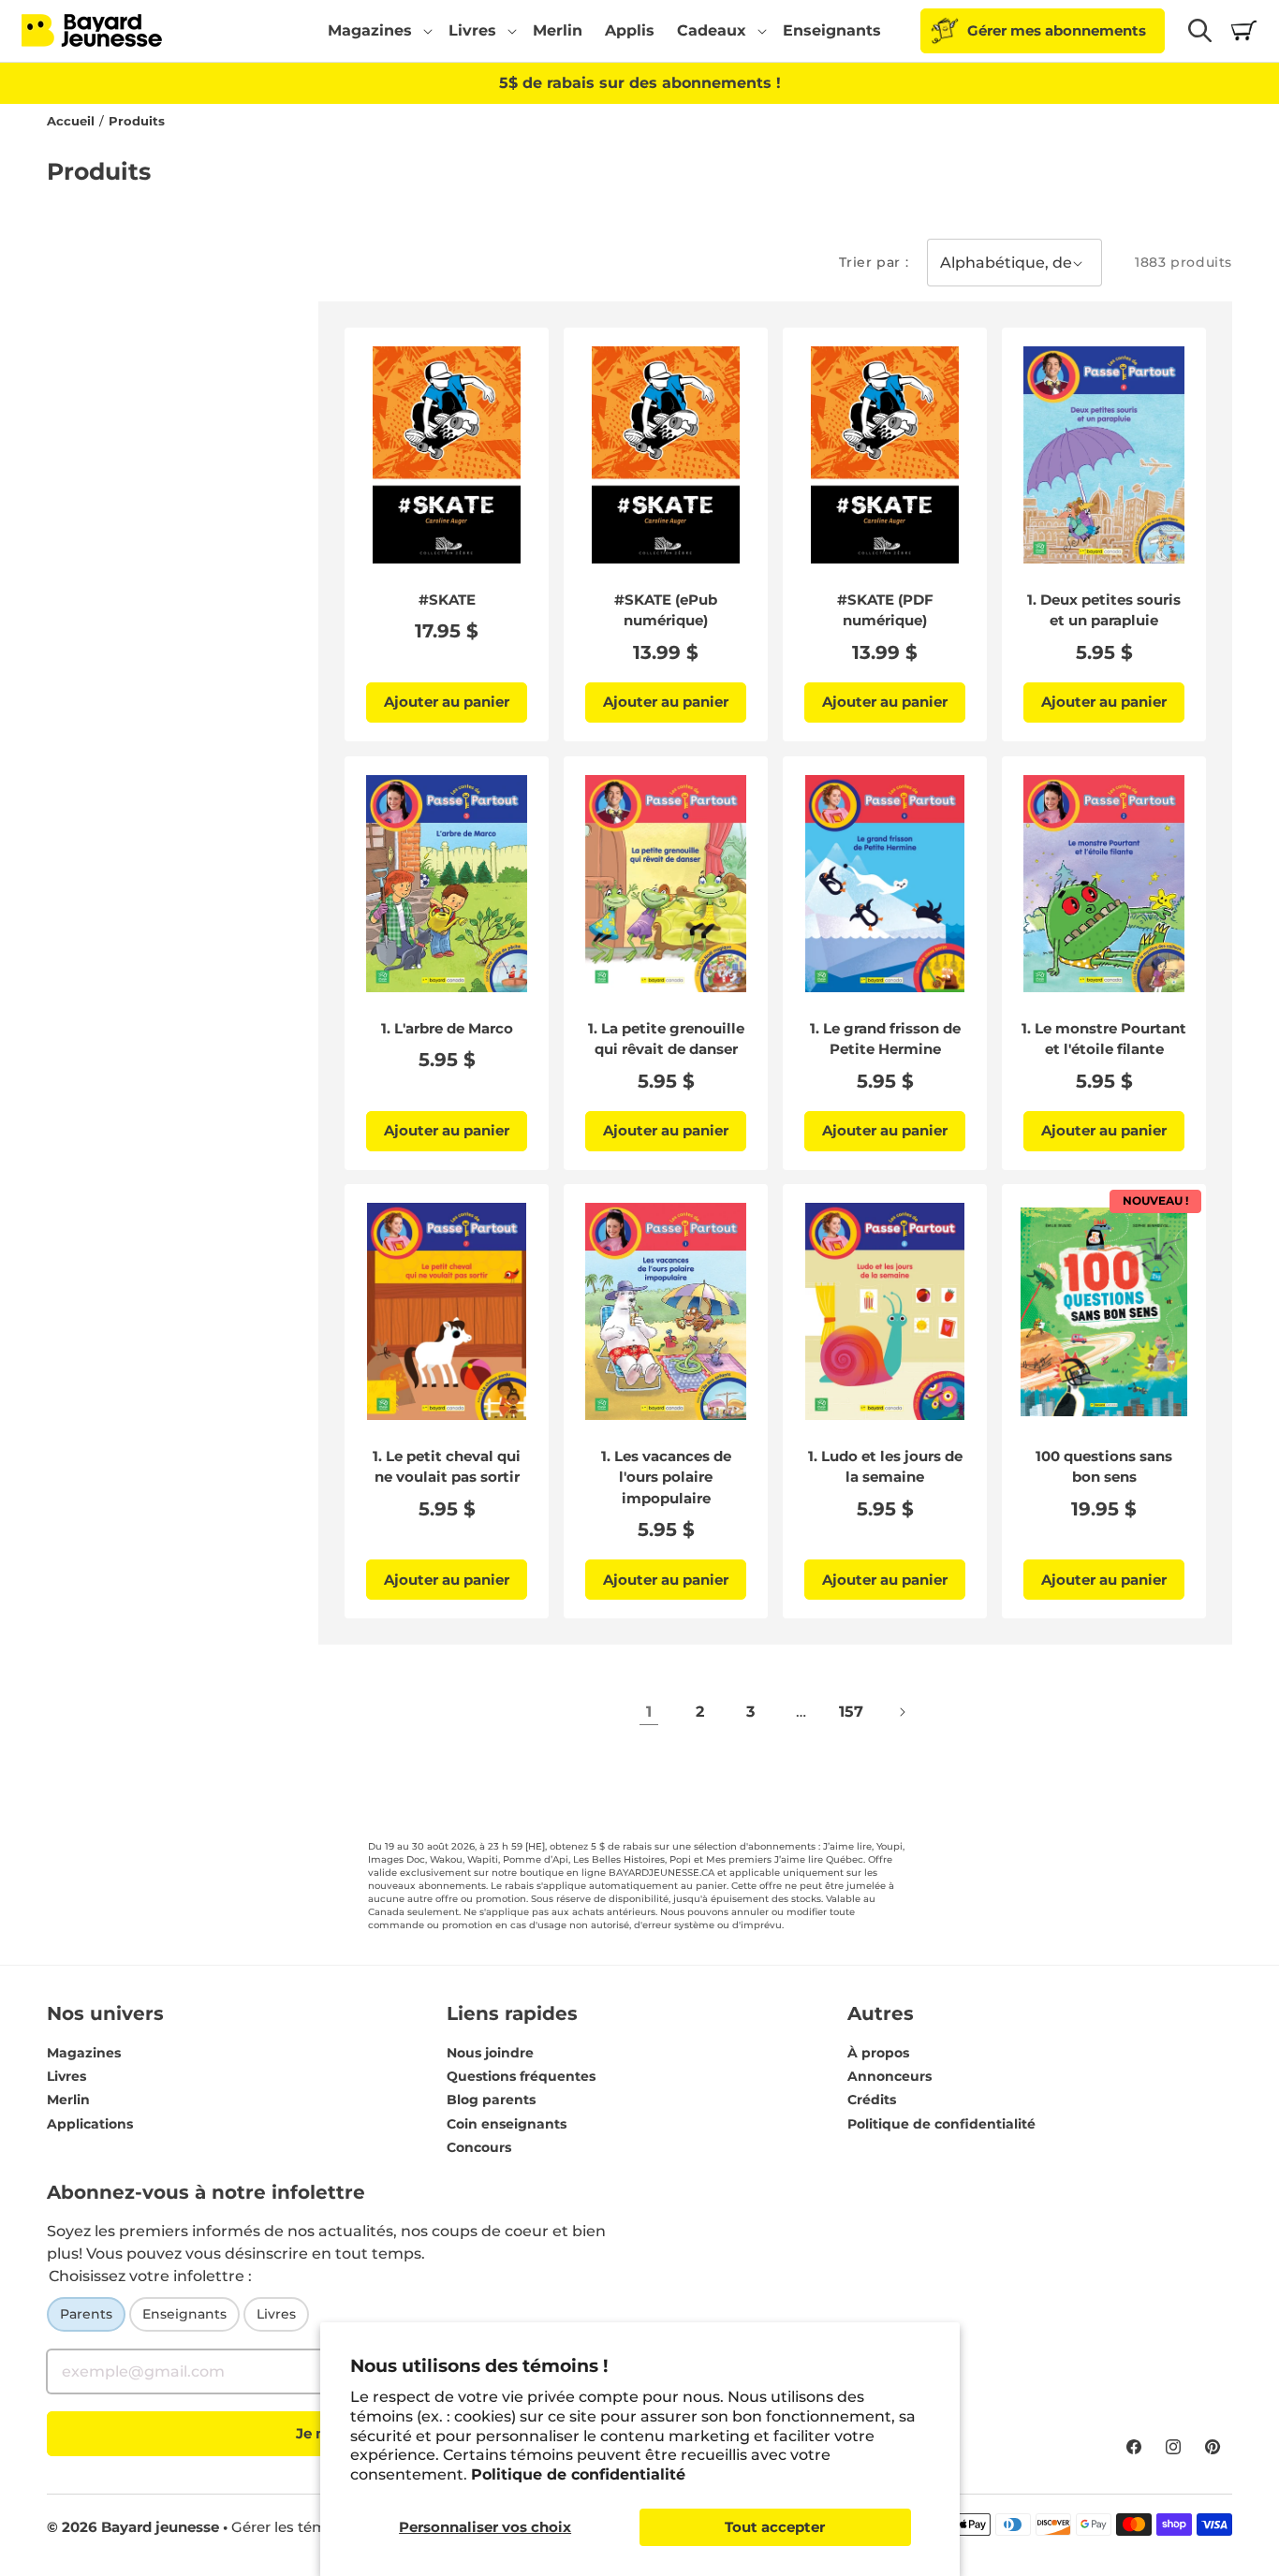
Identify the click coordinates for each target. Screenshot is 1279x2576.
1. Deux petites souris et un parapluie (1104, 610)
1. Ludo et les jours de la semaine (885, 1467)
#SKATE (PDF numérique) (885, 610)
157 (851, 1712)
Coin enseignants (507, 2124)
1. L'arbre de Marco (447, 1027)
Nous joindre (490, 2053)
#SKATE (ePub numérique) (666, 610)
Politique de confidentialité (578, 2474)
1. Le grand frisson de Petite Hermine (885, 1038)
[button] (377, 31)
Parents (86, 2314)
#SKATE (447, 600)
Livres (66, 2076)
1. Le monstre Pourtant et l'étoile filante (1104, 1038)
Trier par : (874, 262)
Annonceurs (889, 2076)
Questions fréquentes (521, 2076)
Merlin (68, 2100)
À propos (878, 2053)
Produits (137, 121)
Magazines (84, 2053)
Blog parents (491, 2100)
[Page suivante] (902, 1712)
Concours (479, 2147)
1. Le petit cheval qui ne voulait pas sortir (447, 1467)
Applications (90, 2124)
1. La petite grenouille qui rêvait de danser (666, 1038)
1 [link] (649, 1712)
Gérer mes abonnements (1057, 30)
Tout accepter (775, 2527)
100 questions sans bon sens (1104, 1467)
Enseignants (184, 2314)
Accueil (71, 121)
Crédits (872, 2100)
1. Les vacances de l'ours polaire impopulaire (666, 1477)
